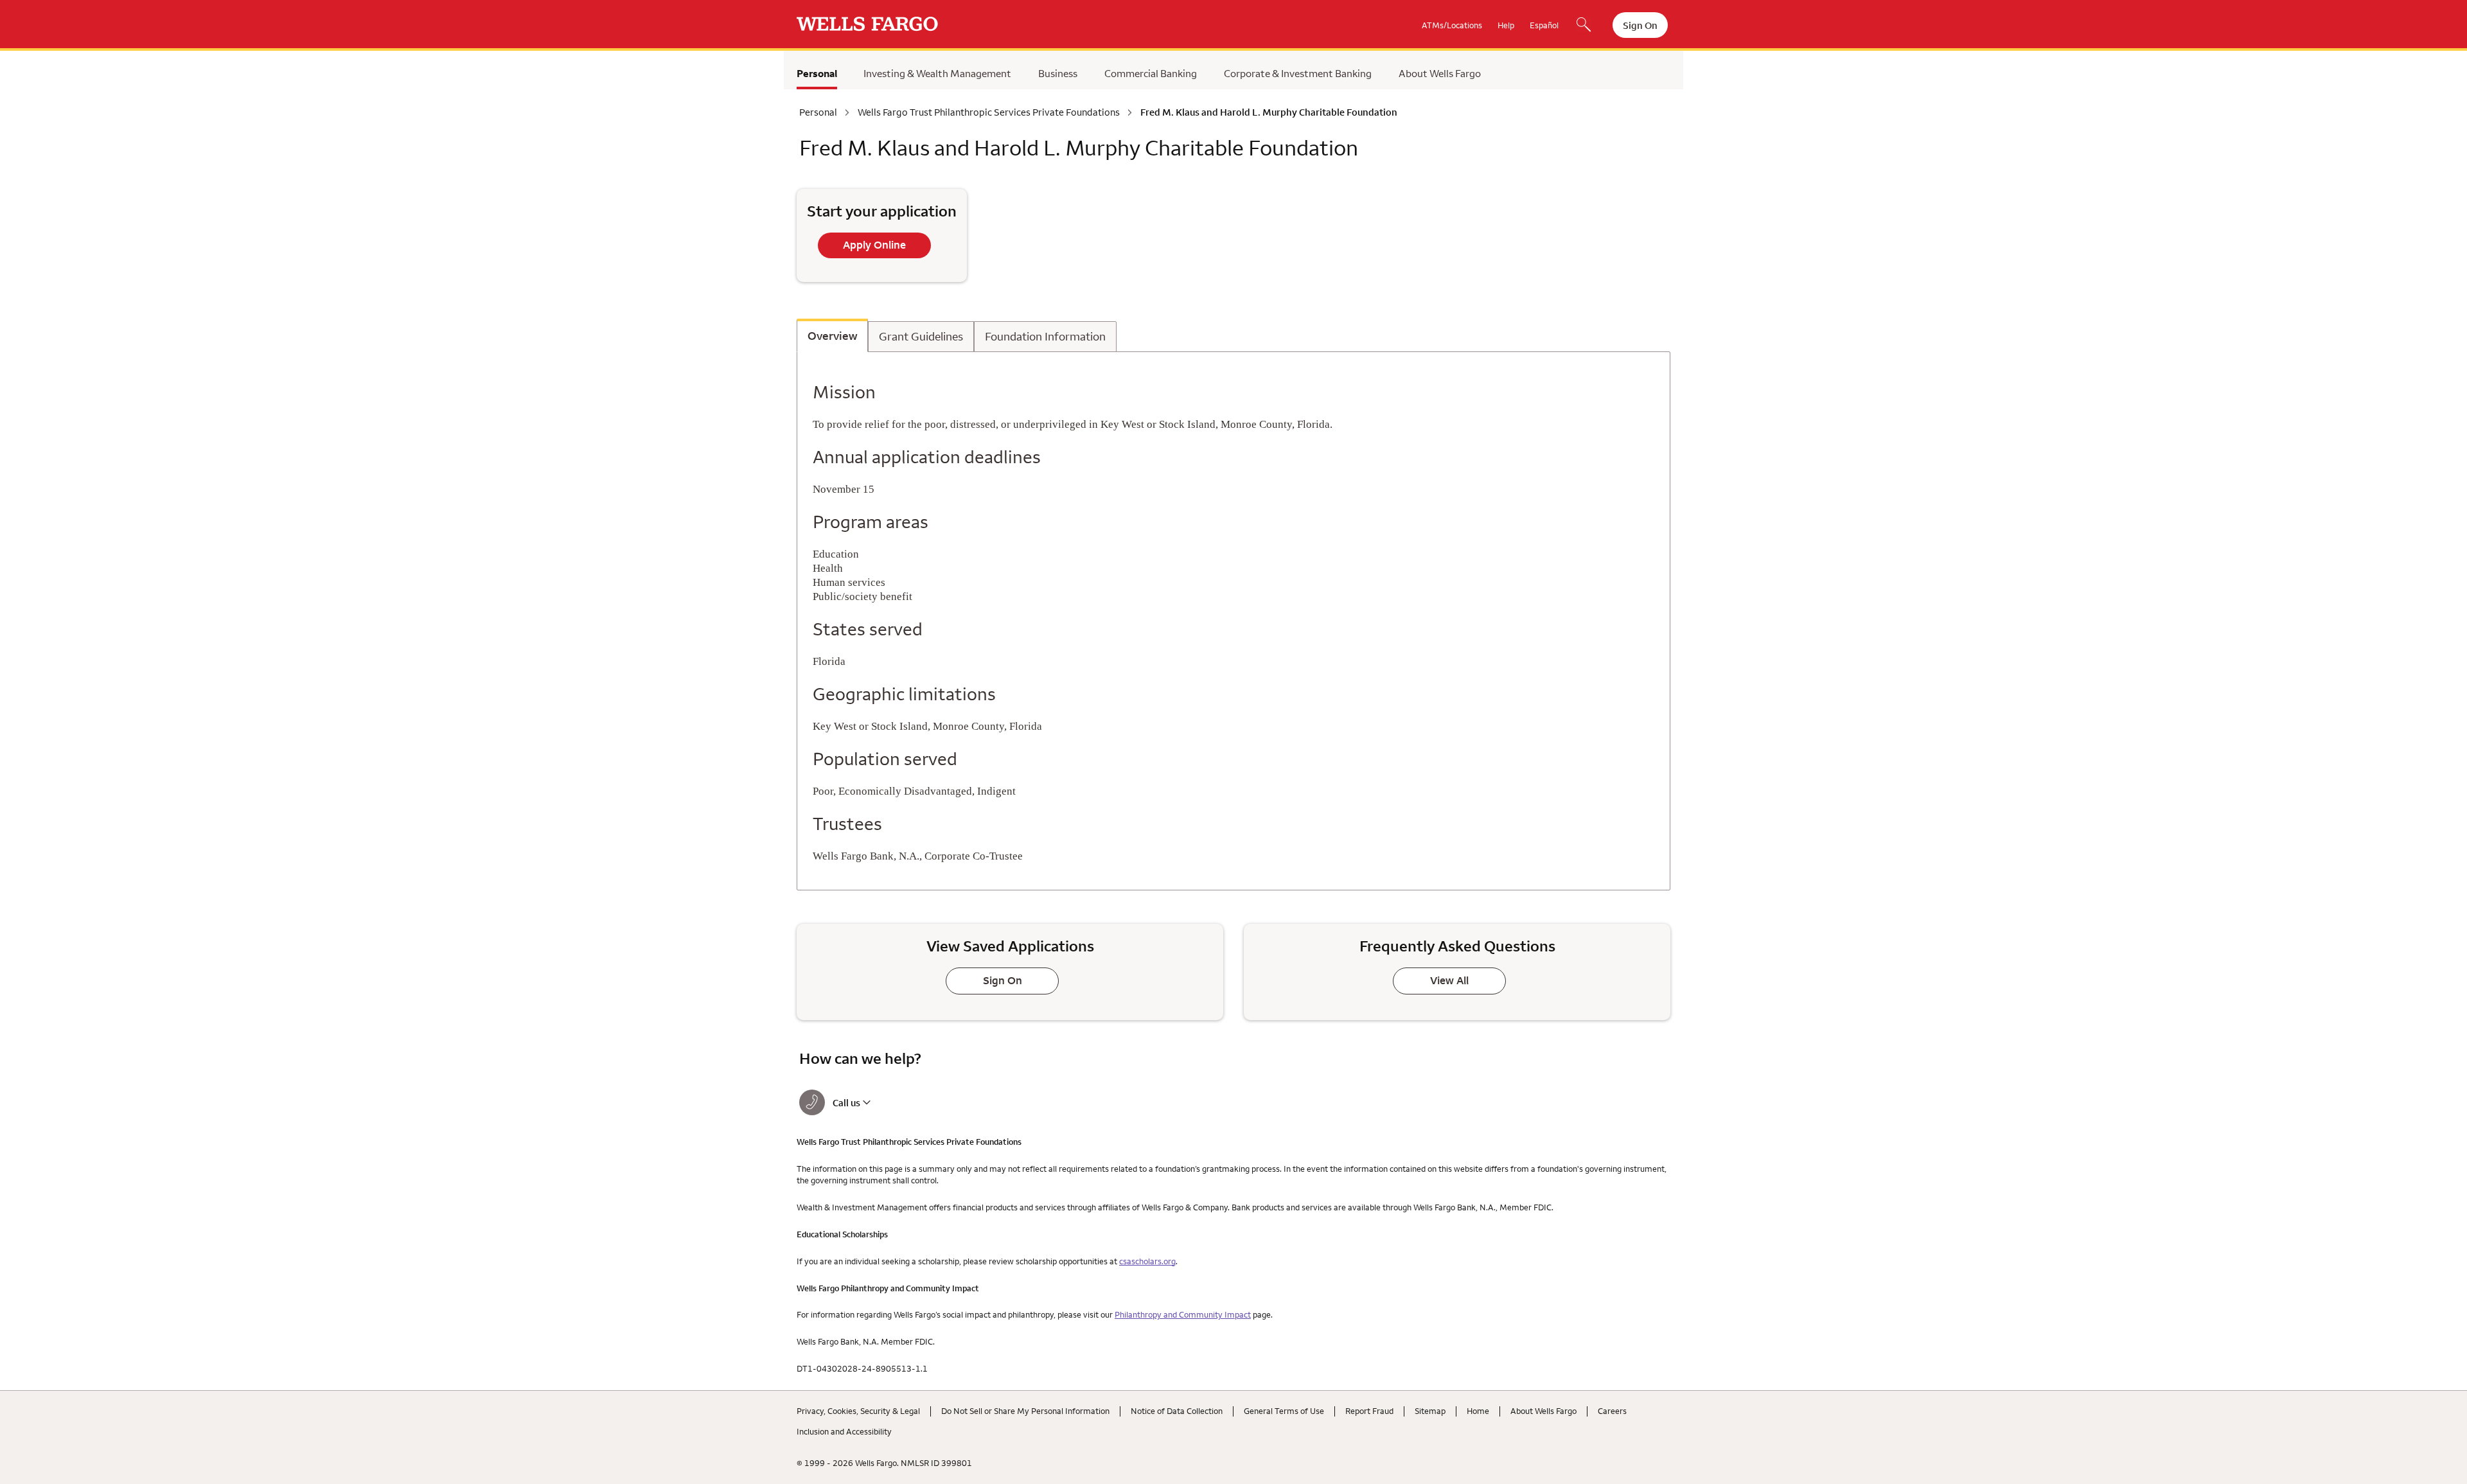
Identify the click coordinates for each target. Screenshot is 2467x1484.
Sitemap (1430, 1411)
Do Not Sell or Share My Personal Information (1025, 1411)
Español (1544, 25)
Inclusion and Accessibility (844, 1431)
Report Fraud (1369, 1411)
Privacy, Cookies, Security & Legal (858, 1411)
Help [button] (1506, 25)
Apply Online (874, 245)
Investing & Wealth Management (937, 73)
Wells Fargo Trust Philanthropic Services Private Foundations (989, 112)
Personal (817, 73)
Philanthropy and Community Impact (1183, 1314)
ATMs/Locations (1452, 25)
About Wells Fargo (1440, 73)
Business (1058, 73)
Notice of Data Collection (1177, 1411)
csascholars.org (1147, 1261)
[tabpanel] (1233, 621)
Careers (1612, 1411)
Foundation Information (1045, 337)
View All (1449, 980)
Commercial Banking (1151, 73)
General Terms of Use (1284, 1411)
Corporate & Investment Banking (1298, 73)
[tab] (832, 335)
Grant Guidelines (921, 337)
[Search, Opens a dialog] (1584, 26)
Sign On (1640, 25)
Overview (832, 336)
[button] (902, 1102)
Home (1478, 1411)
